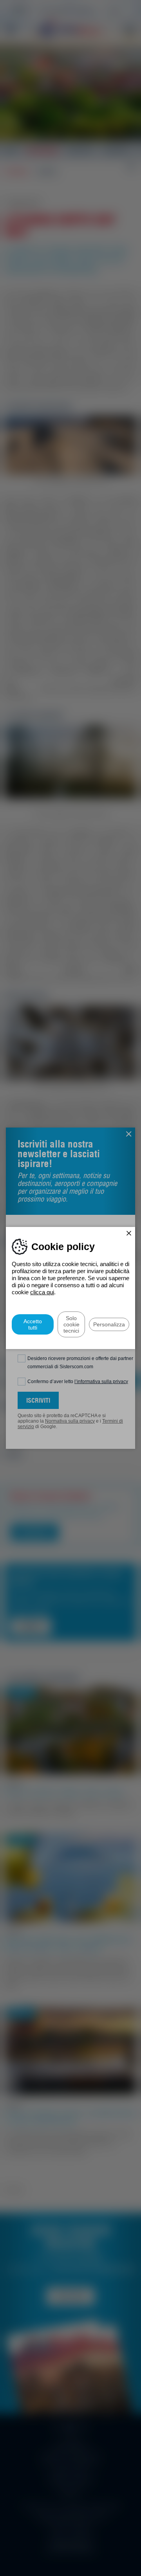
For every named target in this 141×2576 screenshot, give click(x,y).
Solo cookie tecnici (71, 1324)
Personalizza (109, 1324)
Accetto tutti (33, 1324)
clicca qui (42, 1292)
